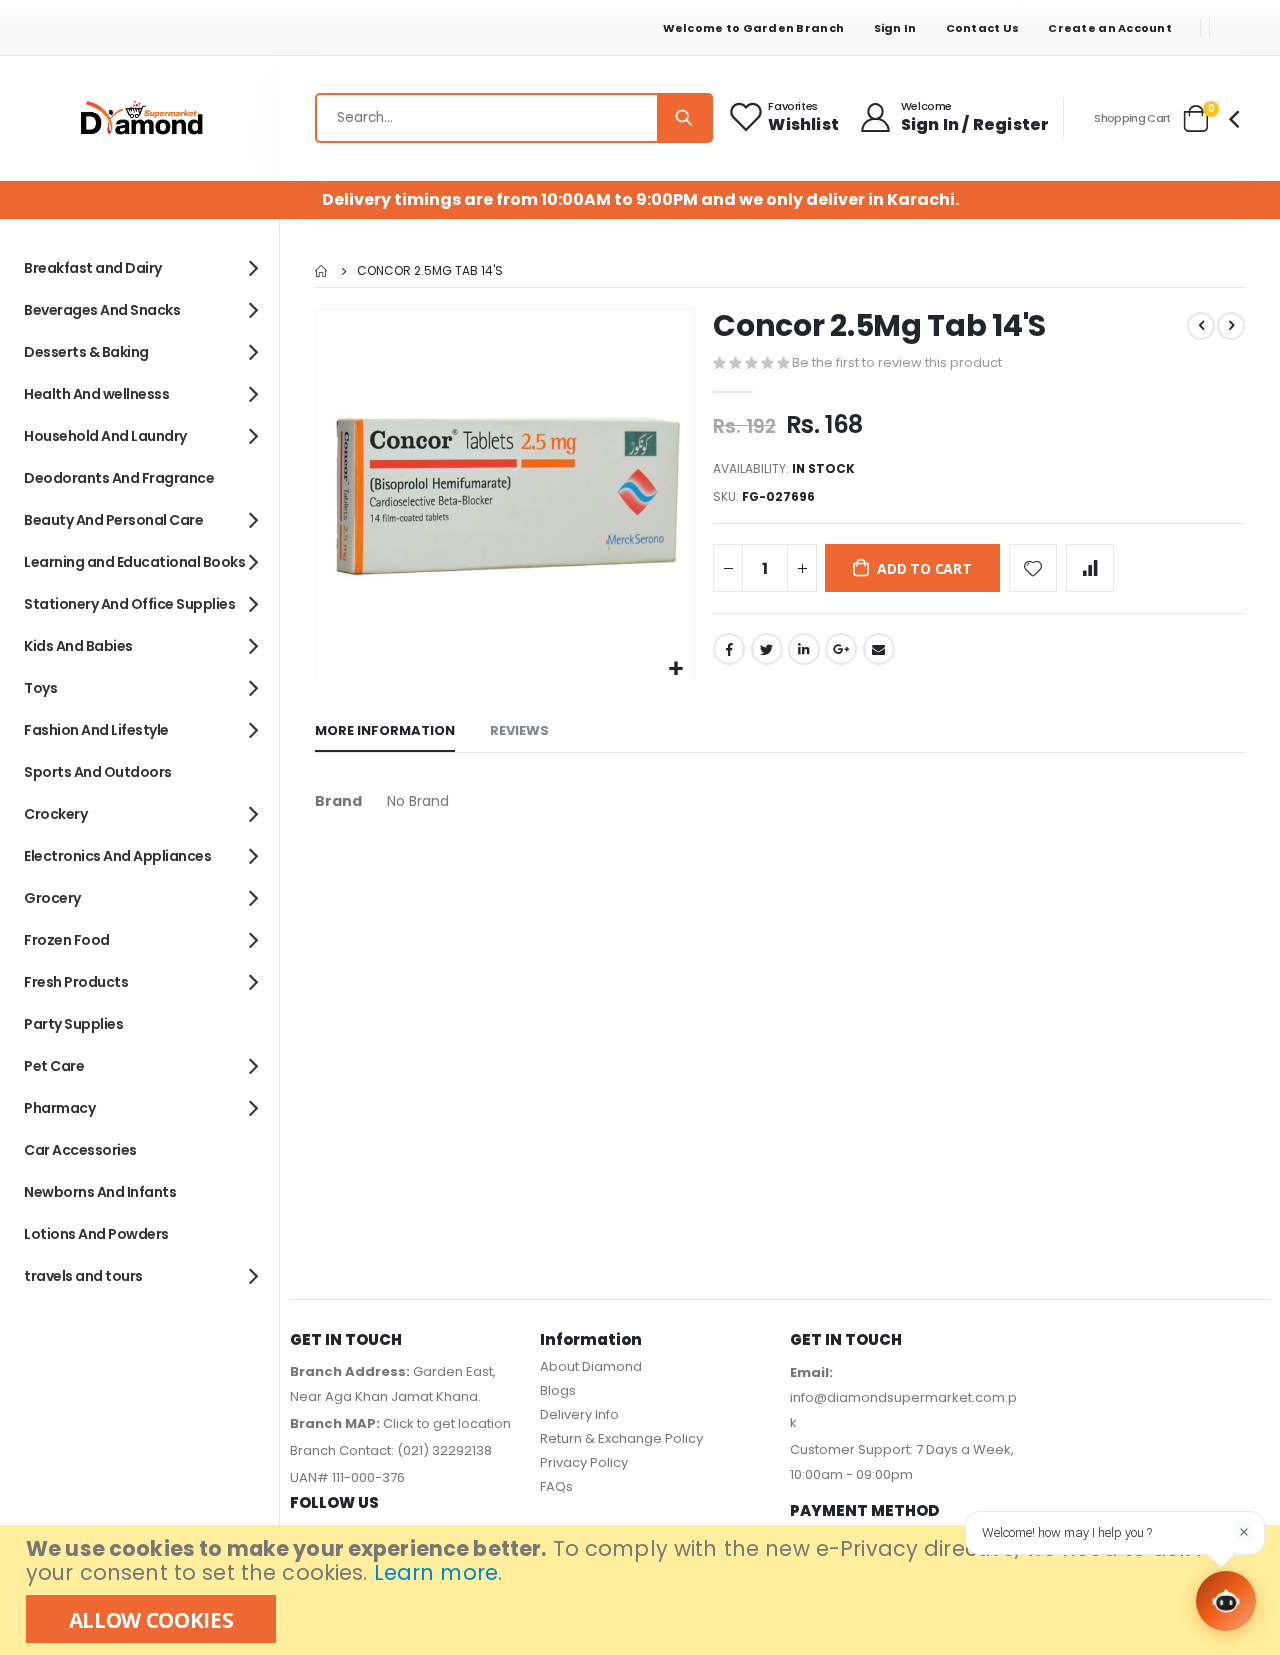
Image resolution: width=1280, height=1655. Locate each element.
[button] (676, 669)
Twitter (767, 649)
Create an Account (1110, 28)
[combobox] (514, 118)
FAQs (556, 1486)
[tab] (385, 732)
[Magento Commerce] (140, 118)
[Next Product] (1231, 326)
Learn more (436, 1572)
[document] (642, 1590)
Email (879, 649)
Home (322, 271)
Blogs (558, 1390)
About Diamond (591, 1366)
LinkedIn (804, 649)
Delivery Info (579, 1414)
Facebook (729, 649)
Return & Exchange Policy (621, 1438)
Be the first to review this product (897, 361)
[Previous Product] (1201, 326)
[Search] (684, 118)
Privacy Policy (584, 1462)
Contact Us (983, 28)
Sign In (895, 28)
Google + (841, 649)
